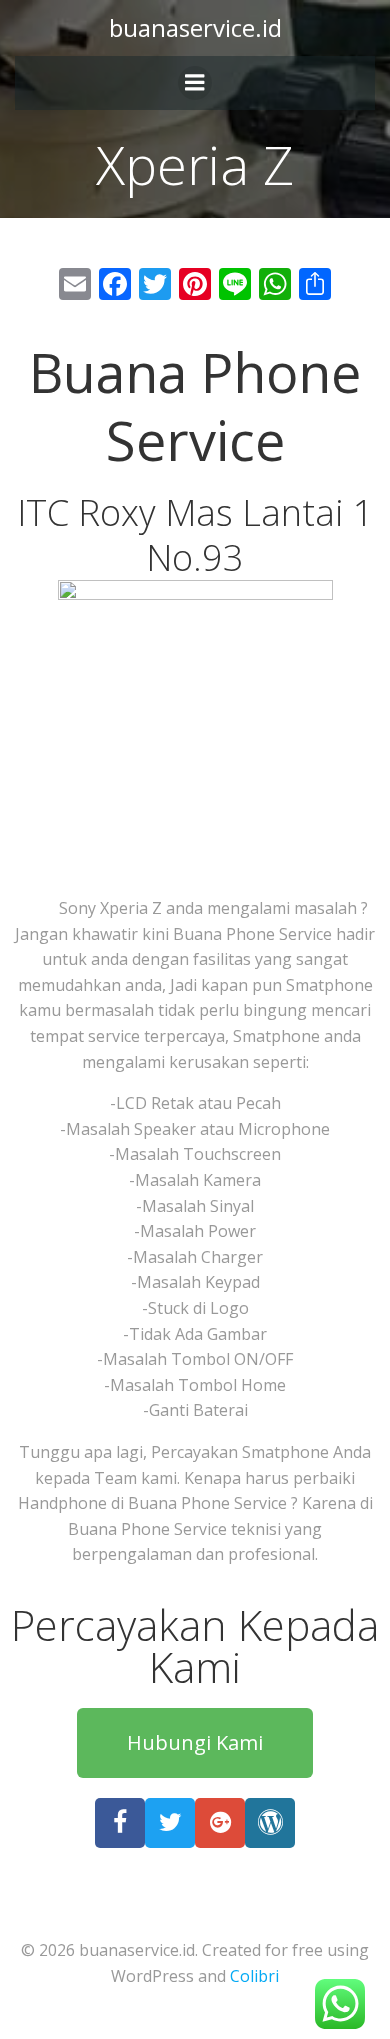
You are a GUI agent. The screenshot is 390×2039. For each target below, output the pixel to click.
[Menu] (195, 83)
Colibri (254, 1976)
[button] (195, 1743)
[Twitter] (170, 1823)
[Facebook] (120, 1823)
